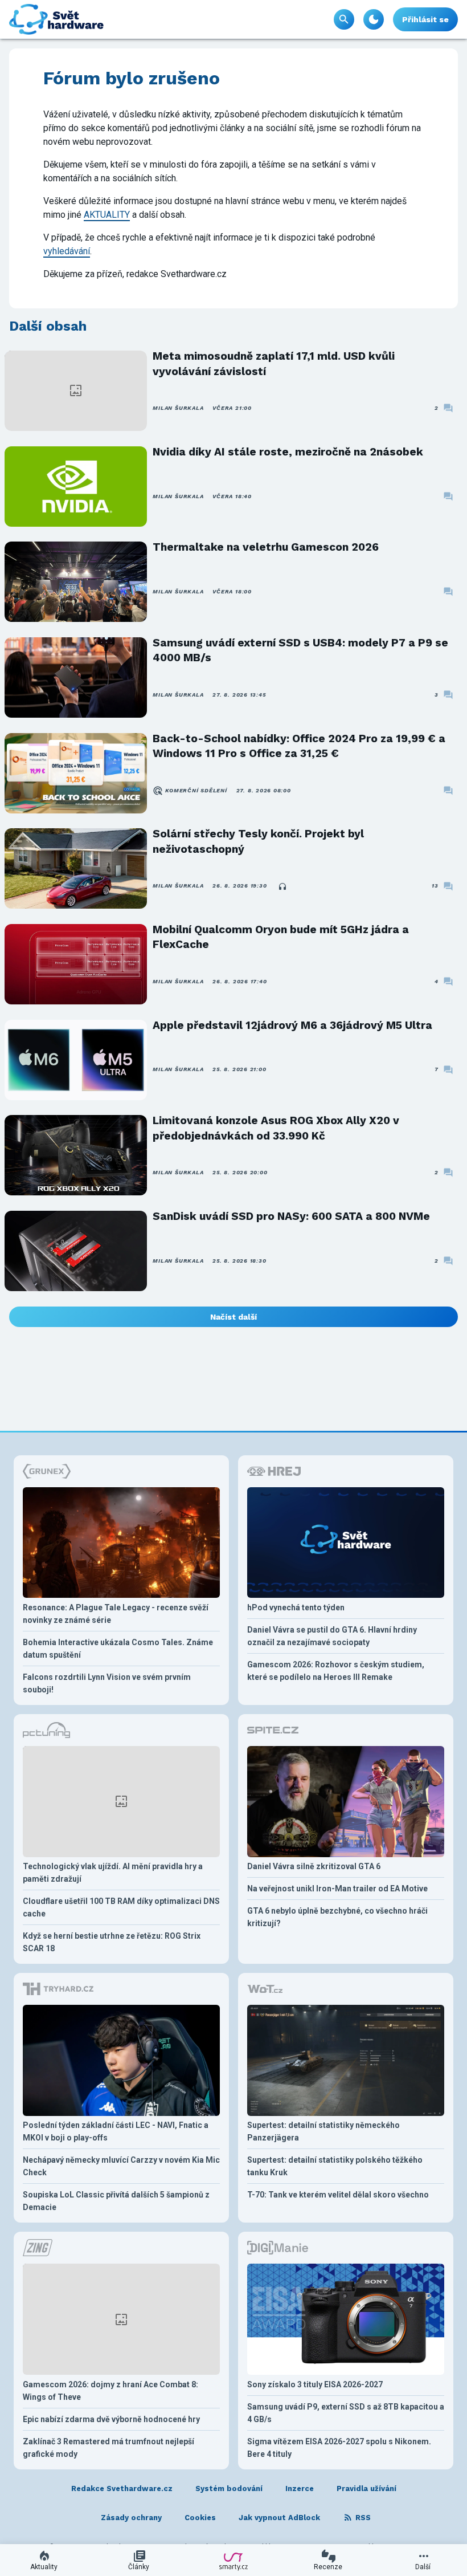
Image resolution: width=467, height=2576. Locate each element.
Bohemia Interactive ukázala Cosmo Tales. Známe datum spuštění (118, 1649)
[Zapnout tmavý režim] (374, 19)
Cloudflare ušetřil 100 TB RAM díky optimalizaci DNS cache (121, 1907)
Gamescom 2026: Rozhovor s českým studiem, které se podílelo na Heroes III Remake (336, 1671)
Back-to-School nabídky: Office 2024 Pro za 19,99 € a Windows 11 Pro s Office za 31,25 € (299, 746)
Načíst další (233, 1317)
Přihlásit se (425, 19)
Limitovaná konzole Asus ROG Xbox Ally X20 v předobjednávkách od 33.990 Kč (276, 1128)
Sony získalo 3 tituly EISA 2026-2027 (315, 2384)
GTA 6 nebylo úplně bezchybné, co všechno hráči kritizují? (337, 1917)
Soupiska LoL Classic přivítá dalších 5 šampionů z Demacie (116, 2201)
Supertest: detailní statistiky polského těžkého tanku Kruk (335, 2166)
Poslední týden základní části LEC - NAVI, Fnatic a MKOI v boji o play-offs (116, 2131)
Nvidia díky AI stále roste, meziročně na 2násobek (288, 452)
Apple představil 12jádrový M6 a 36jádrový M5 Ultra (292, 1025)
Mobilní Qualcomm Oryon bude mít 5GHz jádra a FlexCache (281, 937)
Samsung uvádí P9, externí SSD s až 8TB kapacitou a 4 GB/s (346, 2413)
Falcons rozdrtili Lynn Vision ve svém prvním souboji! (107, 1683)
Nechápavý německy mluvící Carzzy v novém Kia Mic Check (121, 2166)
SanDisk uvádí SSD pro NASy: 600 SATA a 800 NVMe (291, 1216)
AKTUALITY (107, 215)
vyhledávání (67, 251)
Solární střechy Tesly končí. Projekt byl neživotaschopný (258, 841)
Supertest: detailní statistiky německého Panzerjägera (323, 2131)
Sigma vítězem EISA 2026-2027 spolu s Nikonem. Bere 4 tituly (339, 2448)
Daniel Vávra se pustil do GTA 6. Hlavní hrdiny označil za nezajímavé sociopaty (332, 1636)
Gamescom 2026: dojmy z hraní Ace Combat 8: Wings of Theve (110, 2391)
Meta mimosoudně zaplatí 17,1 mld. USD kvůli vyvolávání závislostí (274, 363)
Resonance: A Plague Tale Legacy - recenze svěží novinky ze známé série (116, 1614)
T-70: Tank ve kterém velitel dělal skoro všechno (338, 2195)
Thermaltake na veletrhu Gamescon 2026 (266, 547)
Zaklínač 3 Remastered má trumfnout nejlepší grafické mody (108, 2448)
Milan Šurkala (178, 408)
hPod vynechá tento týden (296, 1608)
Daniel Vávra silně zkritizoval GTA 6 (314, 1866)
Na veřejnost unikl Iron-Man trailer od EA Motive (337, 1889)
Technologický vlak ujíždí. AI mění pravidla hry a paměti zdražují (113, 1873)
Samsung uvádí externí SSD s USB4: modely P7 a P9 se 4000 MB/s (300, 650)
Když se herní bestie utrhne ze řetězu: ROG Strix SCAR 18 (112, 1942)
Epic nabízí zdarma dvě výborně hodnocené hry (111, 2419)
